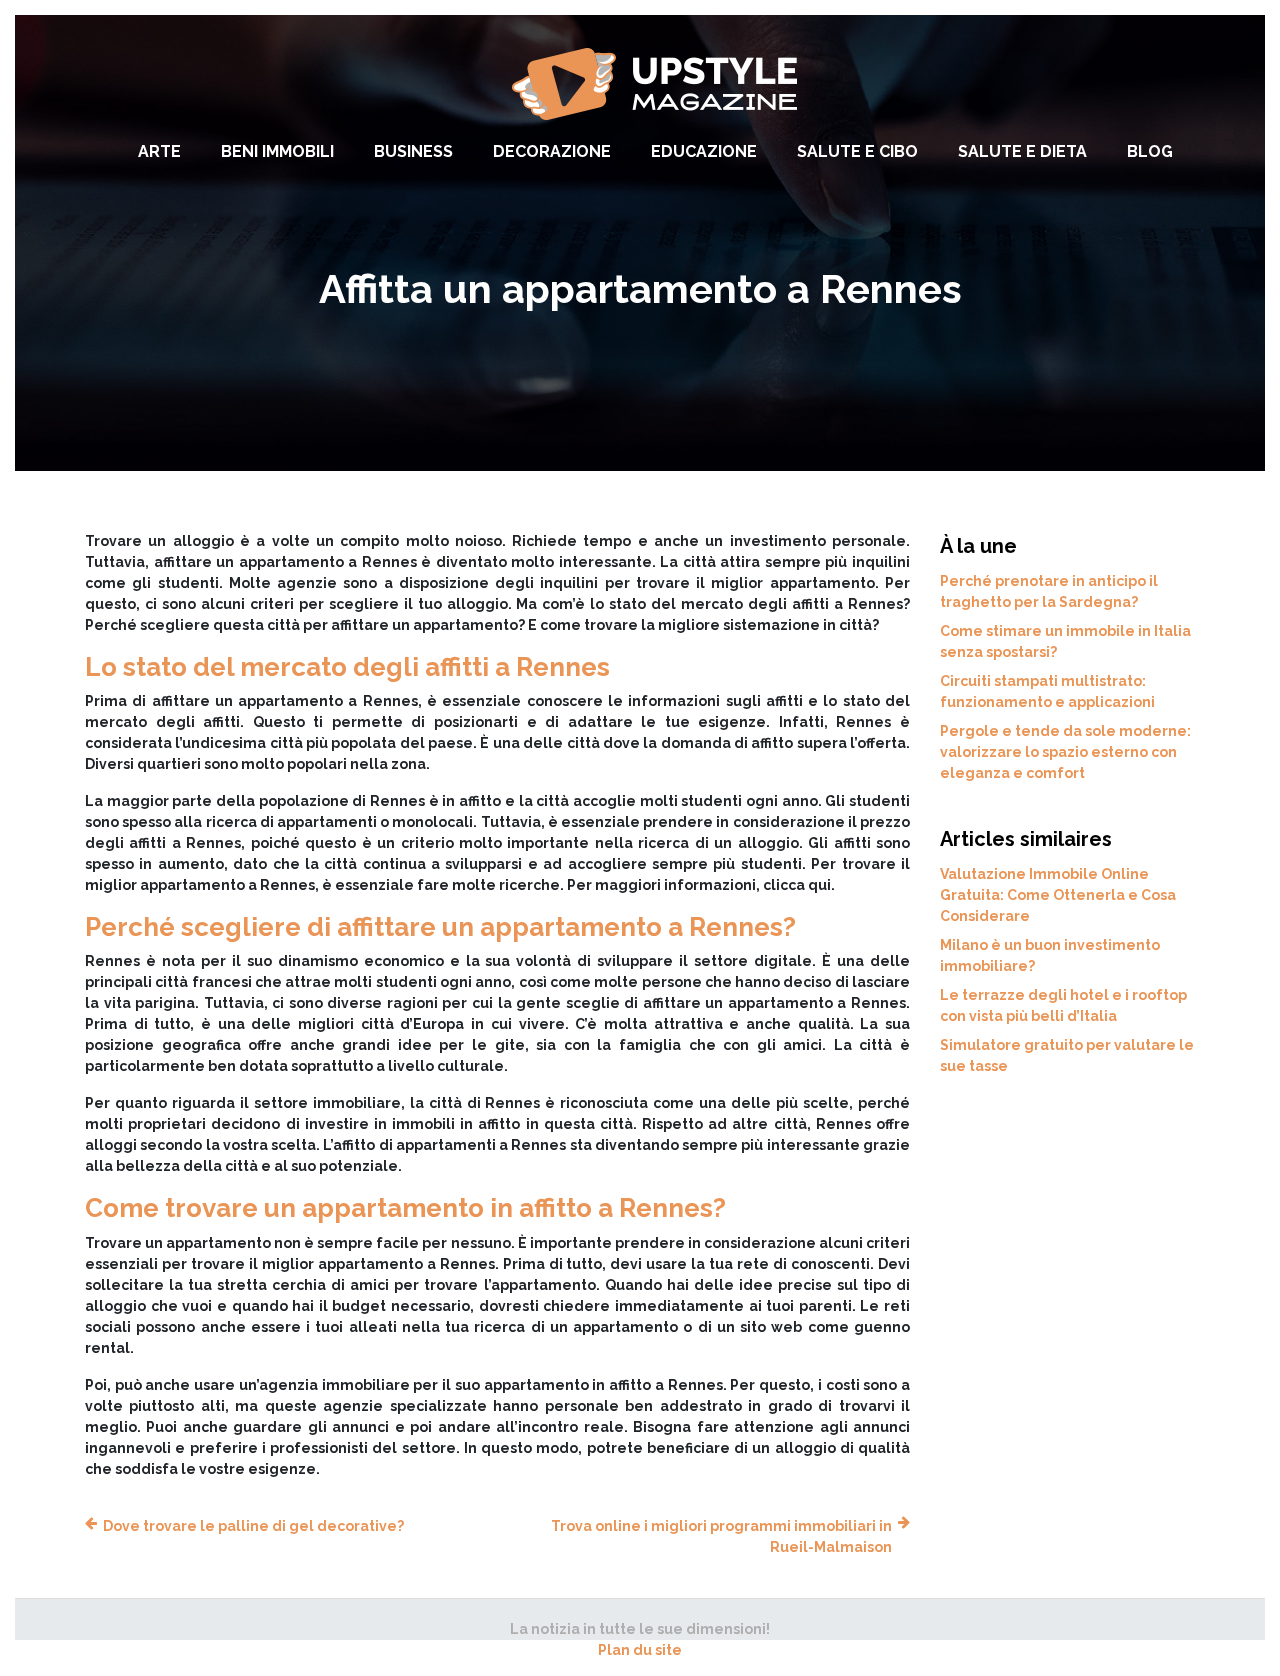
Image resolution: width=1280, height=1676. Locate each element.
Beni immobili (277, 151)
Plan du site (640, 1650)
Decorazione (552, 151)
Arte (159, 151)
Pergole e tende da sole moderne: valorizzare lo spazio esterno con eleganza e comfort (1065, 752)
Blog (1150, 151)
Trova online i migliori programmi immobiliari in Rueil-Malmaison (721, 1536)
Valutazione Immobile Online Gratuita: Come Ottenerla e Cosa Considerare (1058, 895)
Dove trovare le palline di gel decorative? (253, 1526)
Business (413, 151)
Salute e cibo (857, 151)
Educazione (704, 151)
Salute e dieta (1022, 151)
